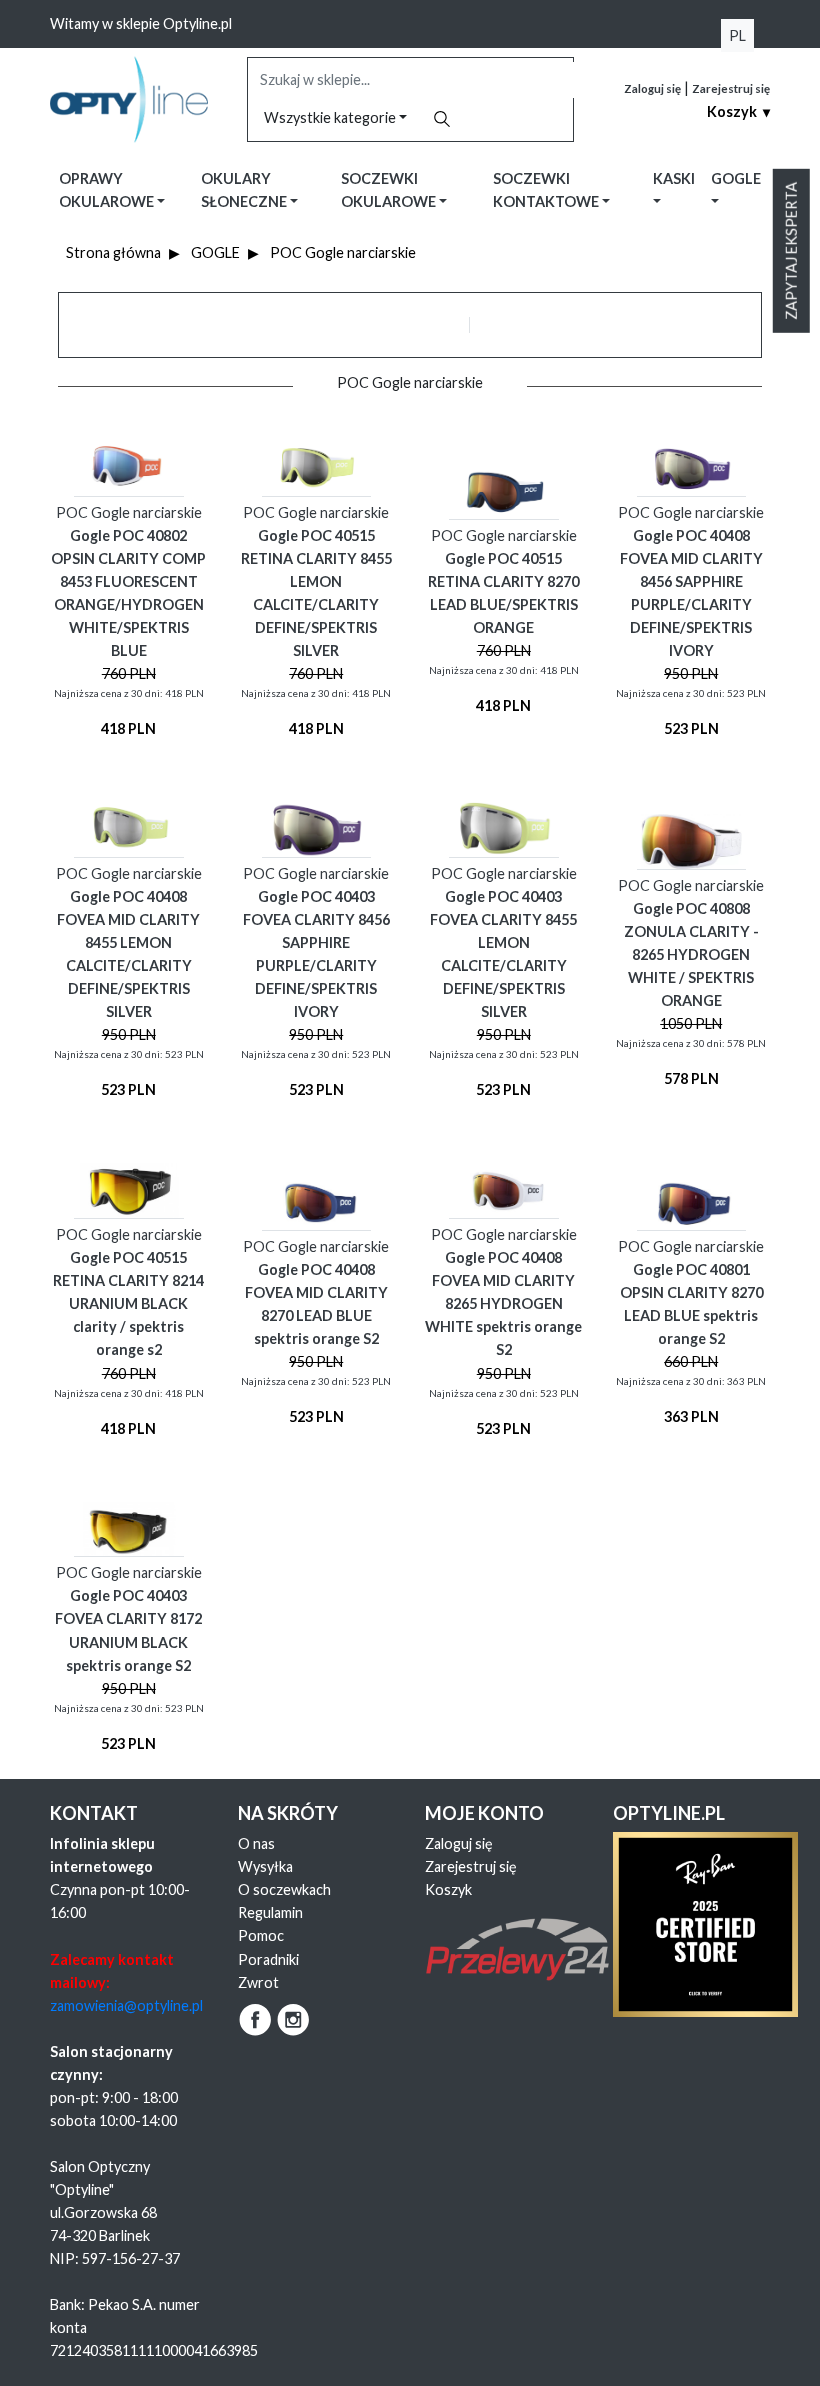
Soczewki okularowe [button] (390, 190)
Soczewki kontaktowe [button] (547, 190)
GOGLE (215, 252)
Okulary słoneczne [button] (245, 190)
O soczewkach (284, 1889)
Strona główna (113, 252)
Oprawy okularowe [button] (108, 190)
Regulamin (270, 1912)
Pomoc (261, 1935)
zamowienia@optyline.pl (126, 2005)
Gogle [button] (736, 178)
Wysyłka (265, 1866)
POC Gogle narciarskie (343, 252)
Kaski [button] (674, 178)
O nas (256, 1843)
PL (737, 35)
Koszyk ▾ (738, 111)
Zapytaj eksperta (791, 251)
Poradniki (268, 1959)
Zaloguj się (652, 88)
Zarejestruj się (731, 88)
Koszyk (448, 1889)
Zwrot (258, 1982)
